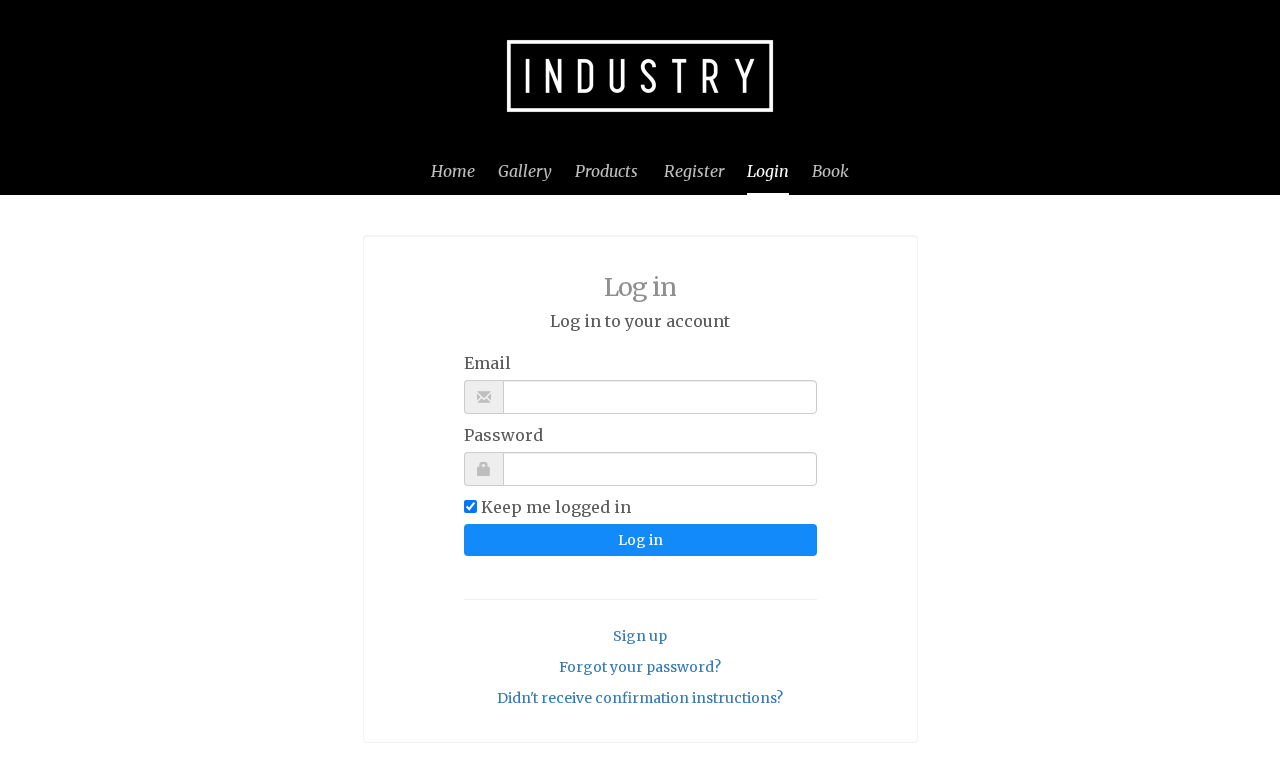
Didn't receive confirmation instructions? (640, 698)
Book (830, 171)
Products (606, 171)
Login (768, 171)
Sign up (640, 636)
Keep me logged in (556, 507)
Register (694, 171)
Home (453, 171)
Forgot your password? (640, 667)
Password (503, 435)
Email (487, 363)
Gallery (525, 171)
